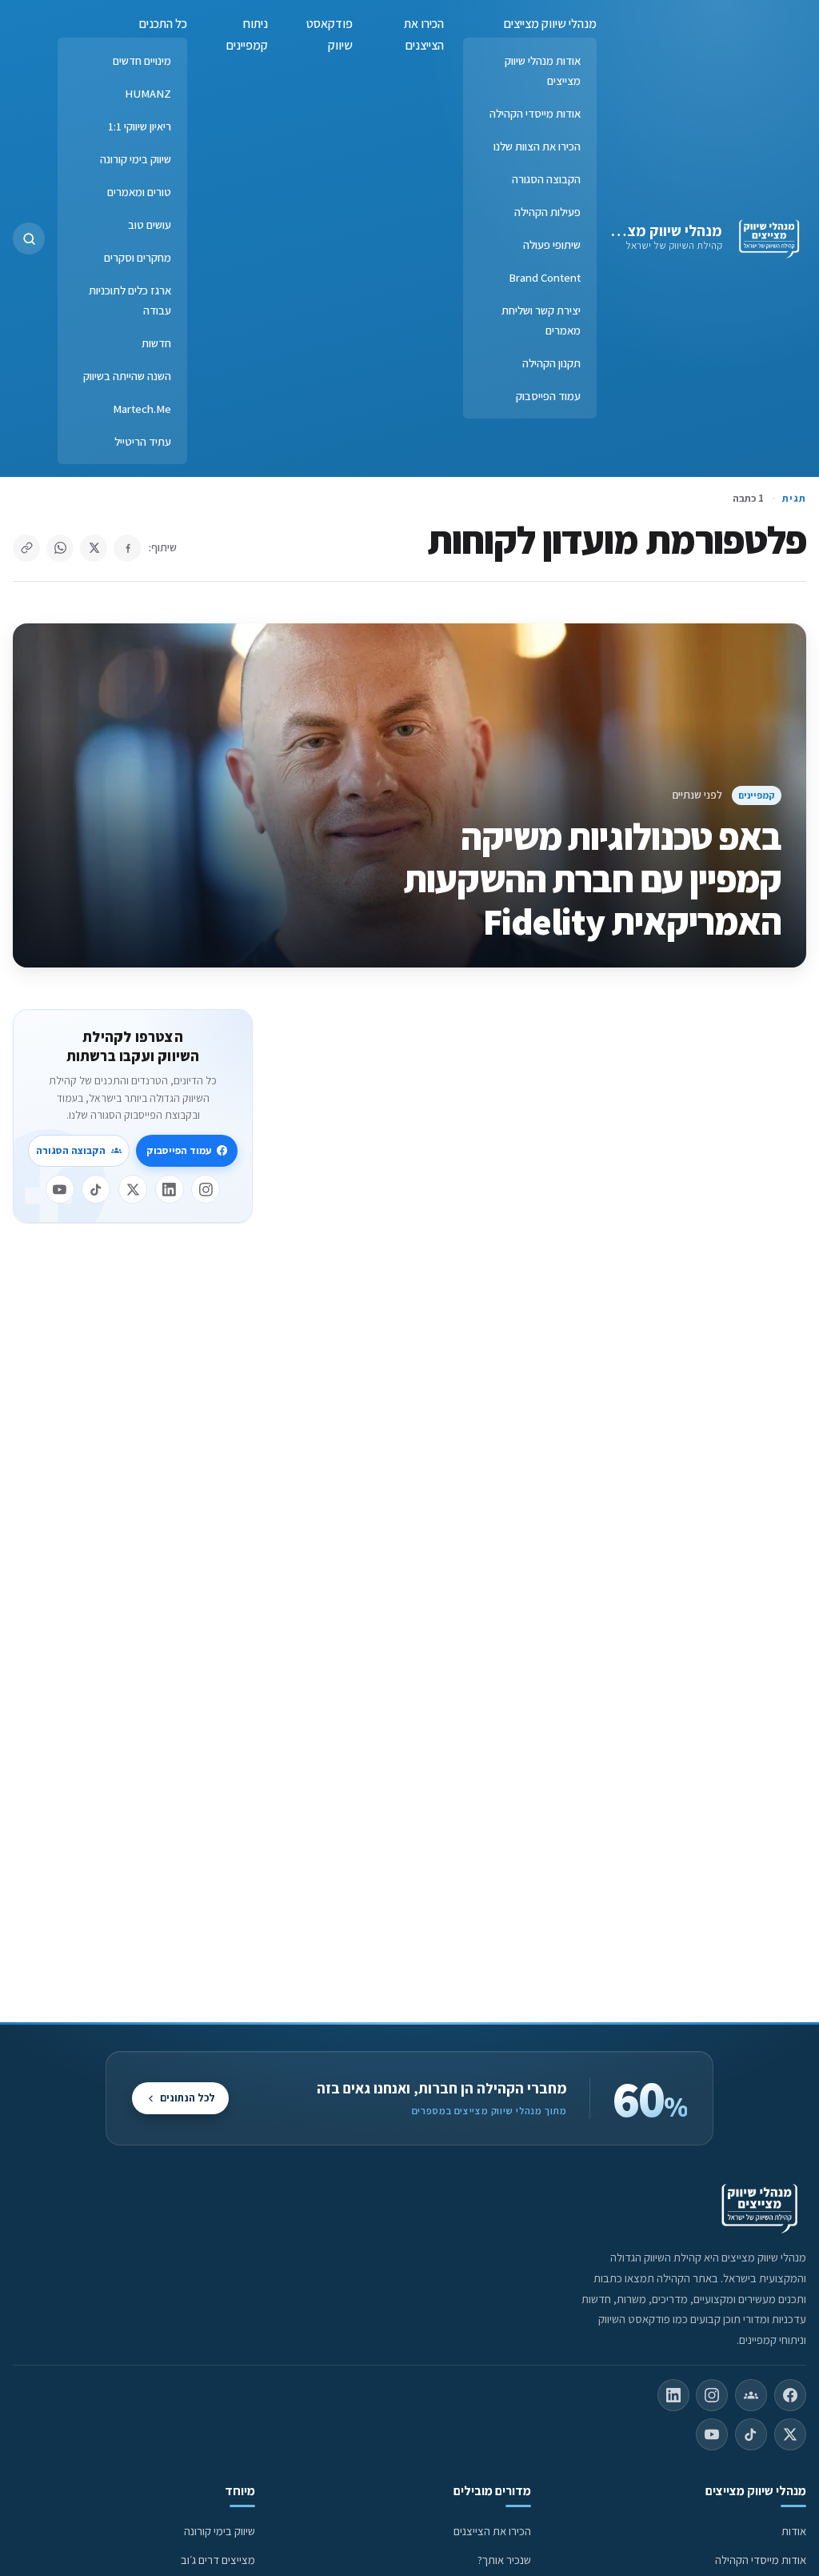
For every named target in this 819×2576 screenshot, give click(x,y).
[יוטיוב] (60, 1189)
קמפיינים (757, 795)
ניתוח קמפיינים (247, 34)
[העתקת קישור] (26, 548)
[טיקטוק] (96, 1189)
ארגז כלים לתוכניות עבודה (130, 300)
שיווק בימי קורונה (136, 159)
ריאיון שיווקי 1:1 (140, 126)
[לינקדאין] (170, 1189)
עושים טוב (150, 224)
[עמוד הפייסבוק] (790, 2395)
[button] (29, 238)
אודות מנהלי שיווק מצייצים (543, 70)
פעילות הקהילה (547, 212)
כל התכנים (163, 24)
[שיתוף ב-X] (94, 548)
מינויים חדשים (142, 60)
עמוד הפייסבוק (548, 396)
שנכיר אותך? (504, 2560)
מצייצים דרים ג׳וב (218, 2560)
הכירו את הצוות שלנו (537, 146)
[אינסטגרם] (206, 1189)
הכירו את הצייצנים (424, 34)
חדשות (156, 343)
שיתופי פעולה (552, 244)
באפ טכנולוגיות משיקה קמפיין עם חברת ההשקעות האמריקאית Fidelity (593, 879)
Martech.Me (142, 409)
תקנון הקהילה (551, 363)
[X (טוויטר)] (790, 2434)
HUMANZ (148, 93)
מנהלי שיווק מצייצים (659, 230)
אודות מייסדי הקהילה (535, 113)
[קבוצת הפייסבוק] (751, 2395)
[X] (133, 1189)
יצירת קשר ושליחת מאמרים (541, 320)
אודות (794, 2531)
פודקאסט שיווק (330, 34)
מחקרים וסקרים (138, 257)
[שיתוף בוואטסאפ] (60, 548)
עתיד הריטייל (143, 441)
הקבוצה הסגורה (546, 179)
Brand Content (545, 277)
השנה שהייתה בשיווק (127, 376)
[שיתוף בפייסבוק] (127, 548)
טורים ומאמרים (139, 192)
